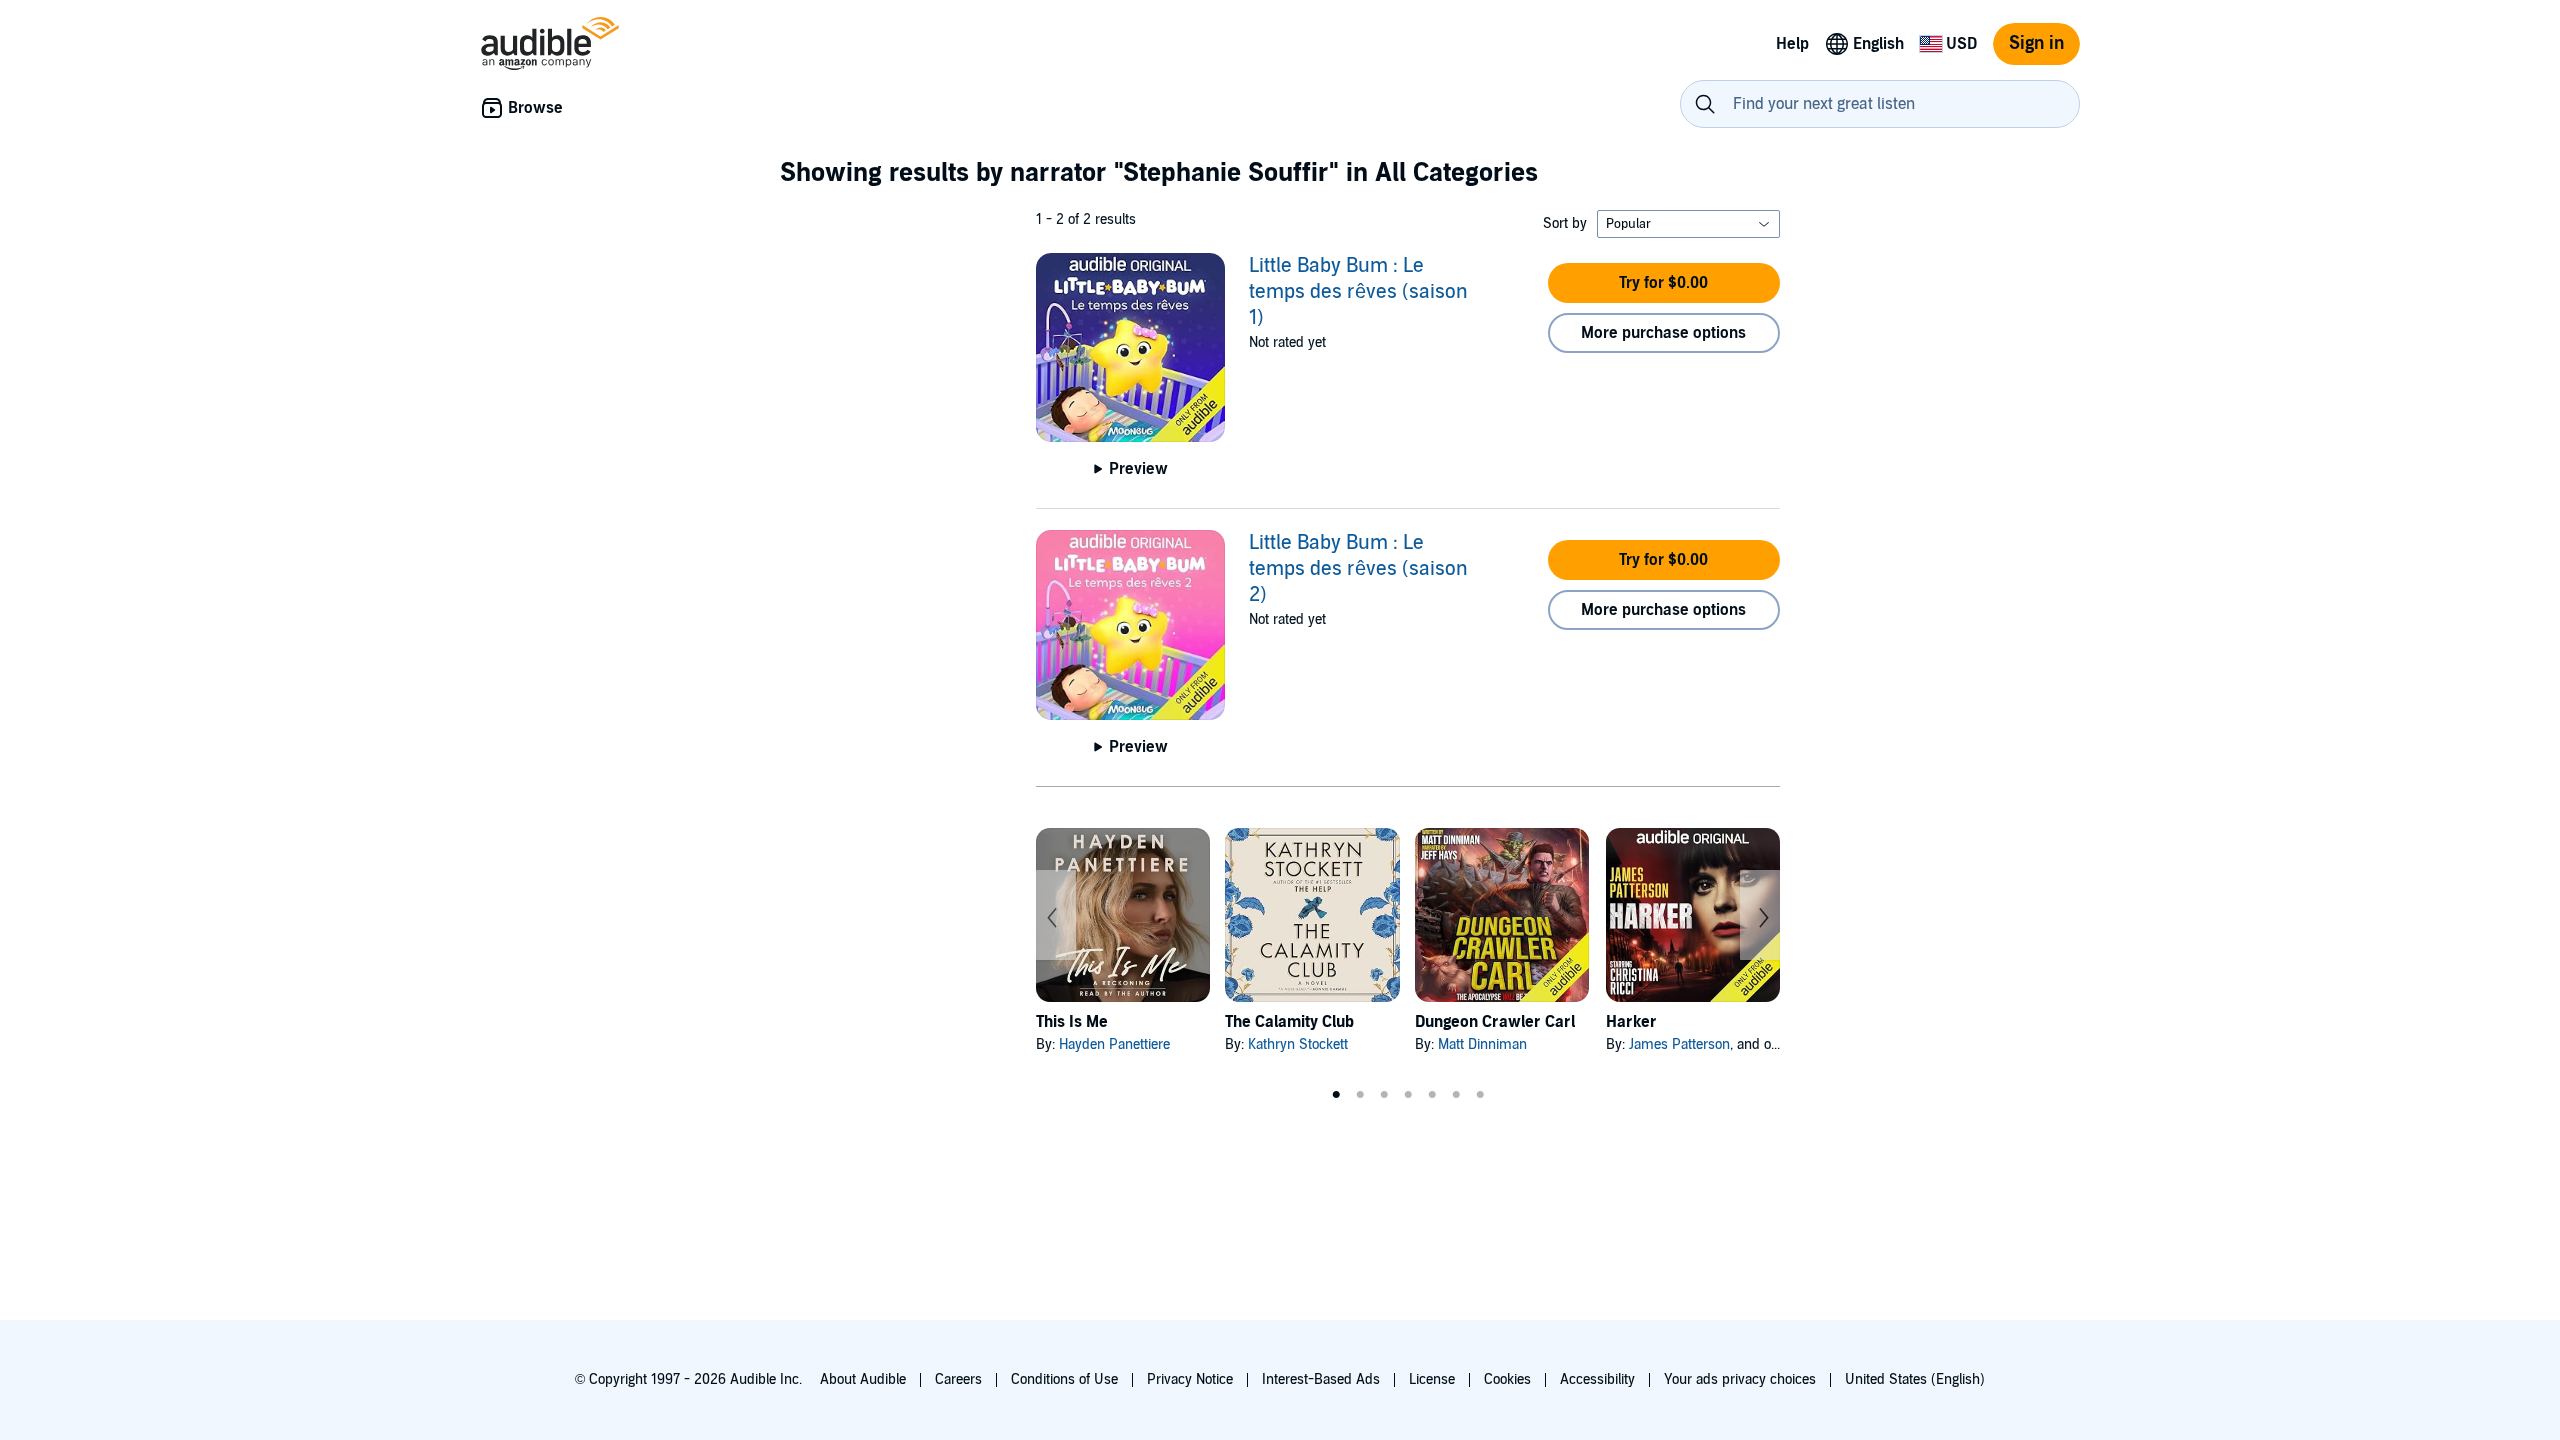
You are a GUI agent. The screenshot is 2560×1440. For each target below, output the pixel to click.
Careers (958, 1379)
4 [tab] (1408, 1095)
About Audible (863, 1379)
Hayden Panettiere (1114, 1044)
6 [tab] (1456, 1095)
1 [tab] (1336, 1095)
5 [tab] (1432, 1095)
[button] (1664, 283)
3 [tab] (1384, 1095)
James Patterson (1679, 1044)
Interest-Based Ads (1321, 1379)
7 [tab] (1480, 1095)
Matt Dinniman (1482, 1044)
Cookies (1507, 1379)
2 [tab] (1360, 1095)
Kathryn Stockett (1298, 1044)
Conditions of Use (1064, 1379)
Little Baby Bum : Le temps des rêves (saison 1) (1358, 292)
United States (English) (1915, 1379)
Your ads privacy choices (1740, 1379)
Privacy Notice (1190, 1379)
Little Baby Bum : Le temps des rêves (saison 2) (1358, 569)
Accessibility (1597, 1379)
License (1432, 1379)
